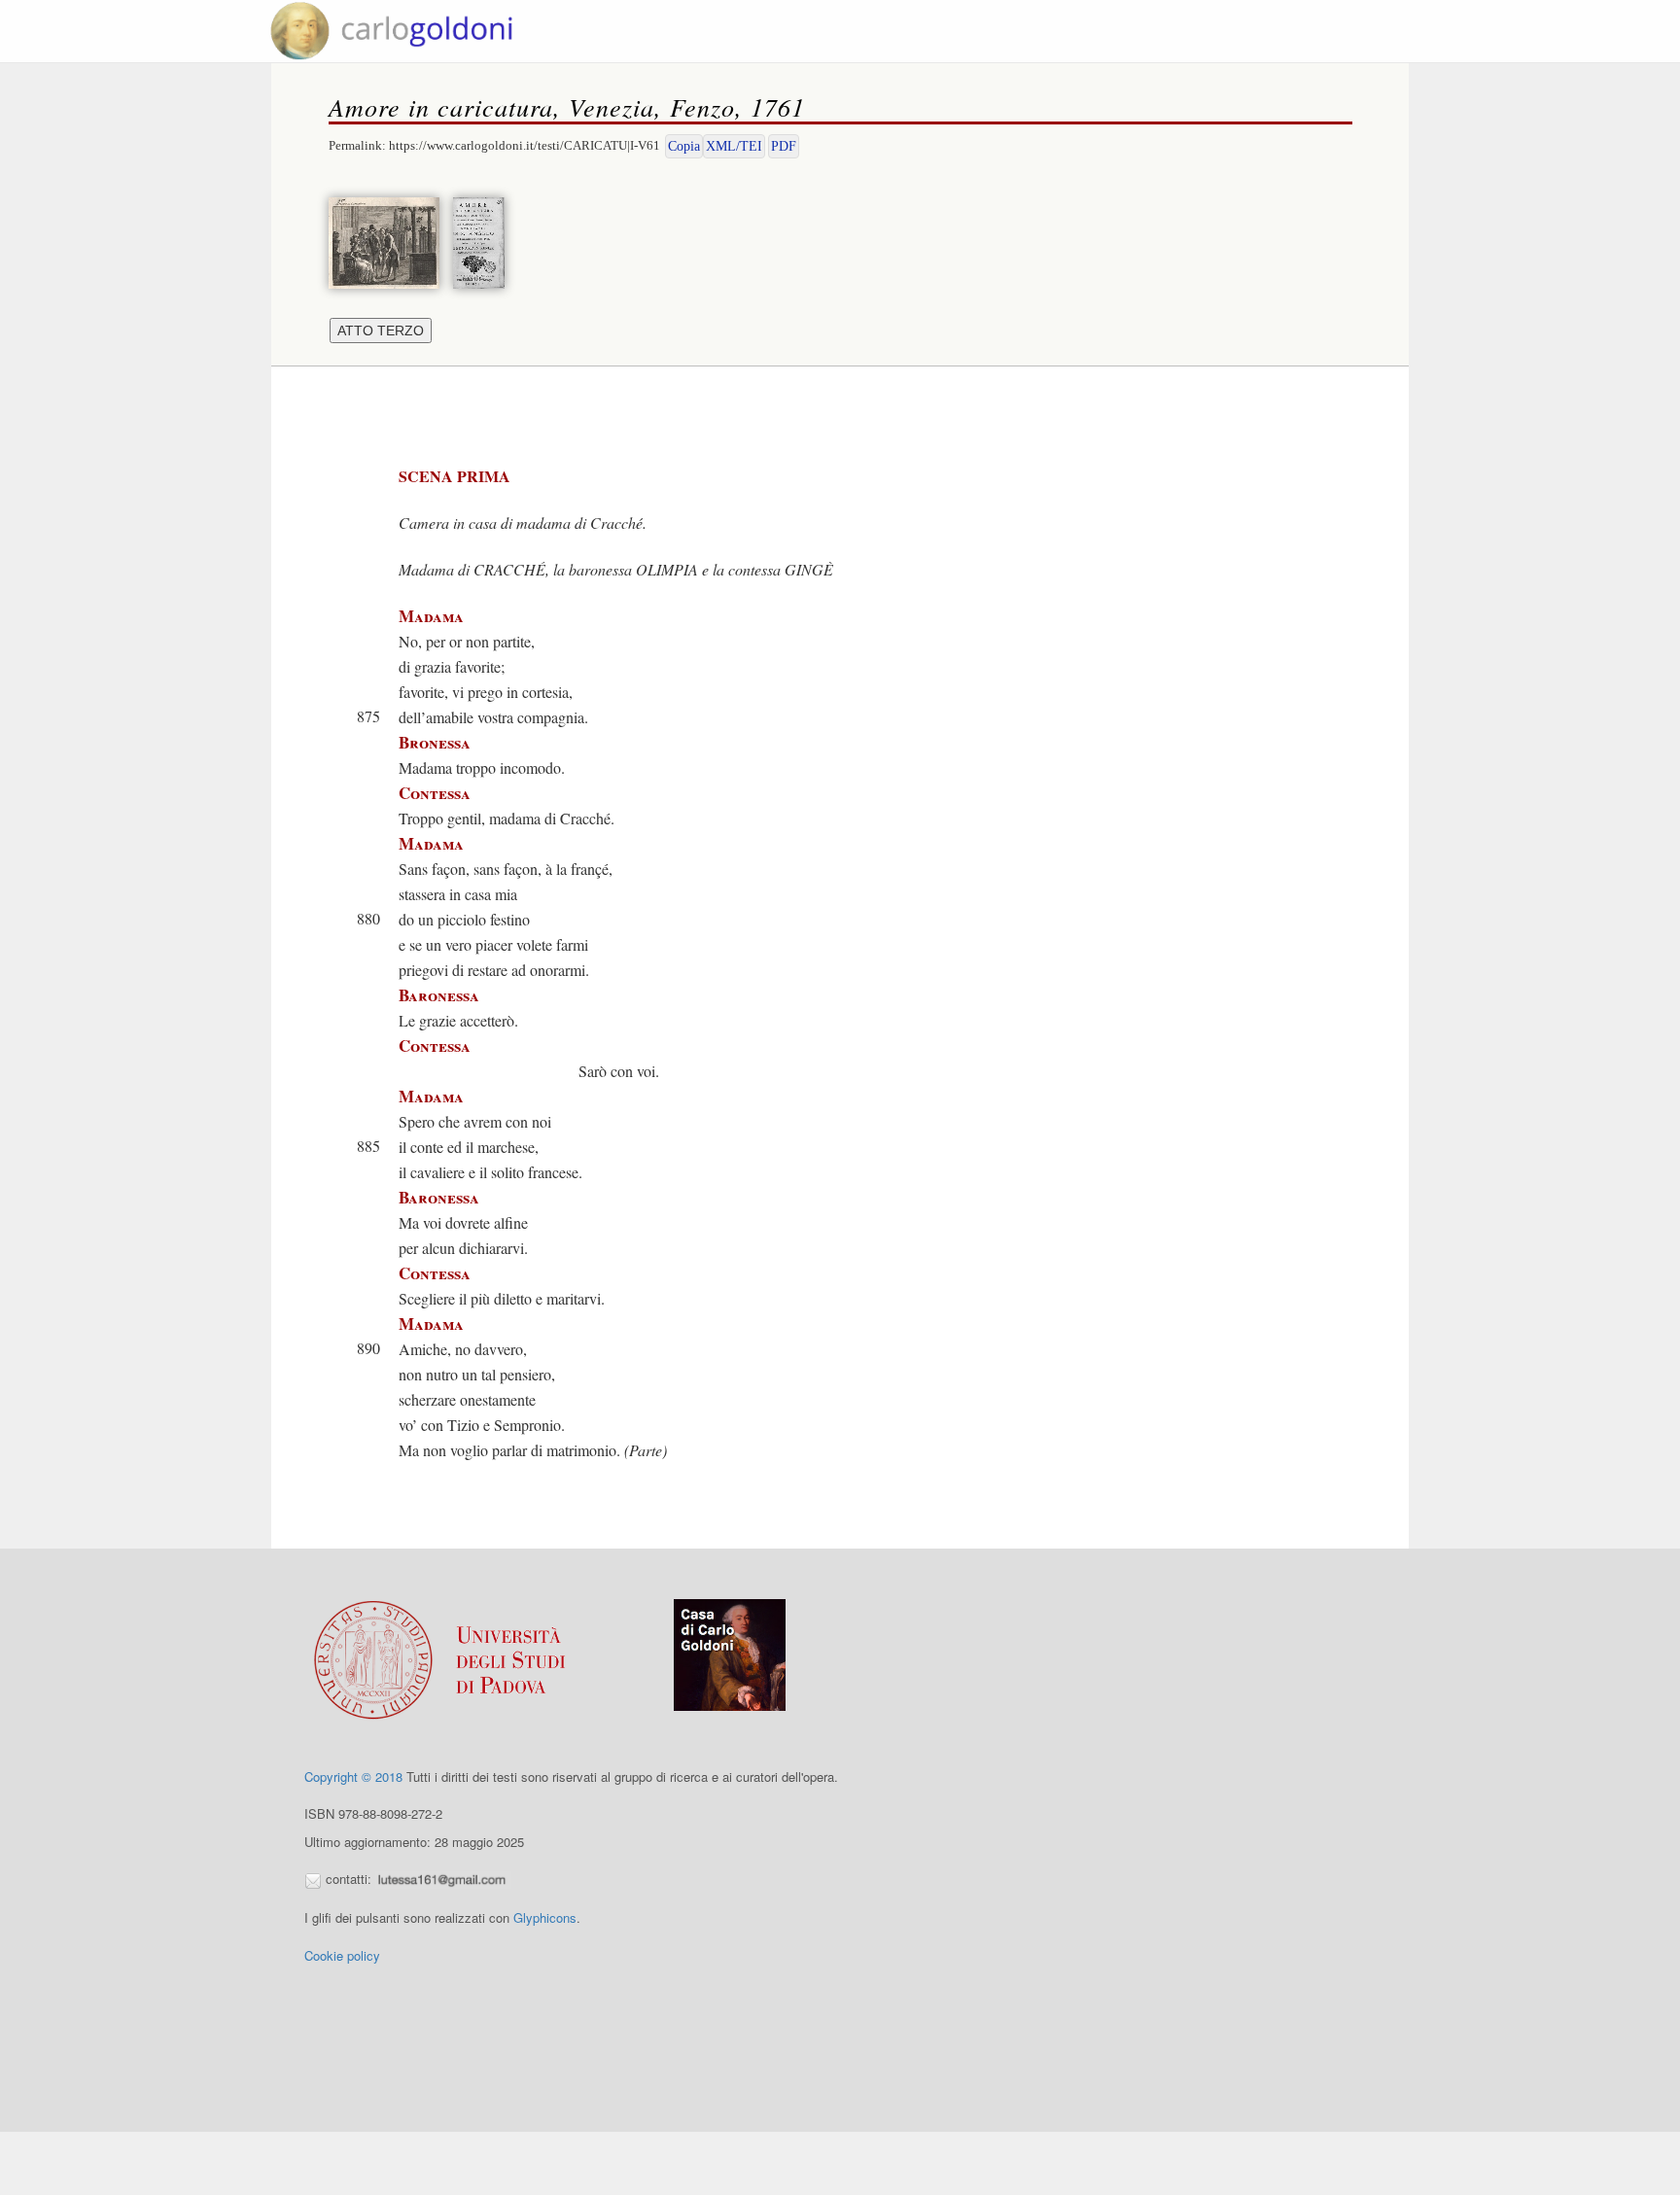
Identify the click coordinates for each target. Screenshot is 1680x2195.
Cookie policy (342, 1955)
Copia (684, 146)
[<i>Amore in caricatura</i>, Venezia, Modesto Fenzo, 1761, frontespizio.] (484, 241)
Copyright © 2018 (353, 1777)
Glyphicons (545, 1917)
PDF (784, 146)
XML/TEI (734, 146)
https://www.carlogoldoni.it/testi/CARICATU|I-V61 (525, 145)
